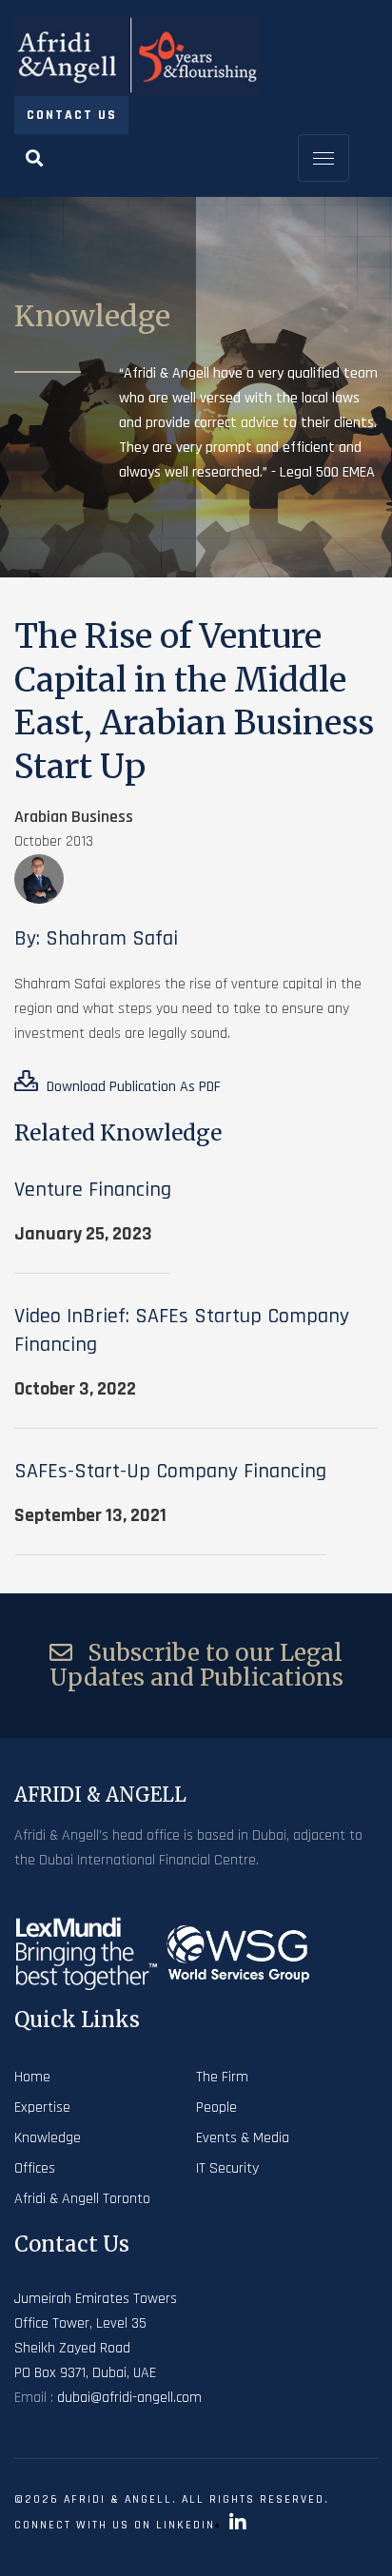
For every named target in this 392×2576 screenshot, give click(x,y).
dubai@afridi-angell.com (129, 2398)
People (216, 2108)
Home (32, 2077)
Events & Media (243, 2138)
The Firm (222, 2077)
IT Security (227, 2168)
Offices (35, 2168)
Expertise (42, 2108)
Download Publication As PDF (132, 1087)
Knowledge (48, 2138)
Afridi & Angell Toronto (82, 2199)
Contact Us (72, 115)
